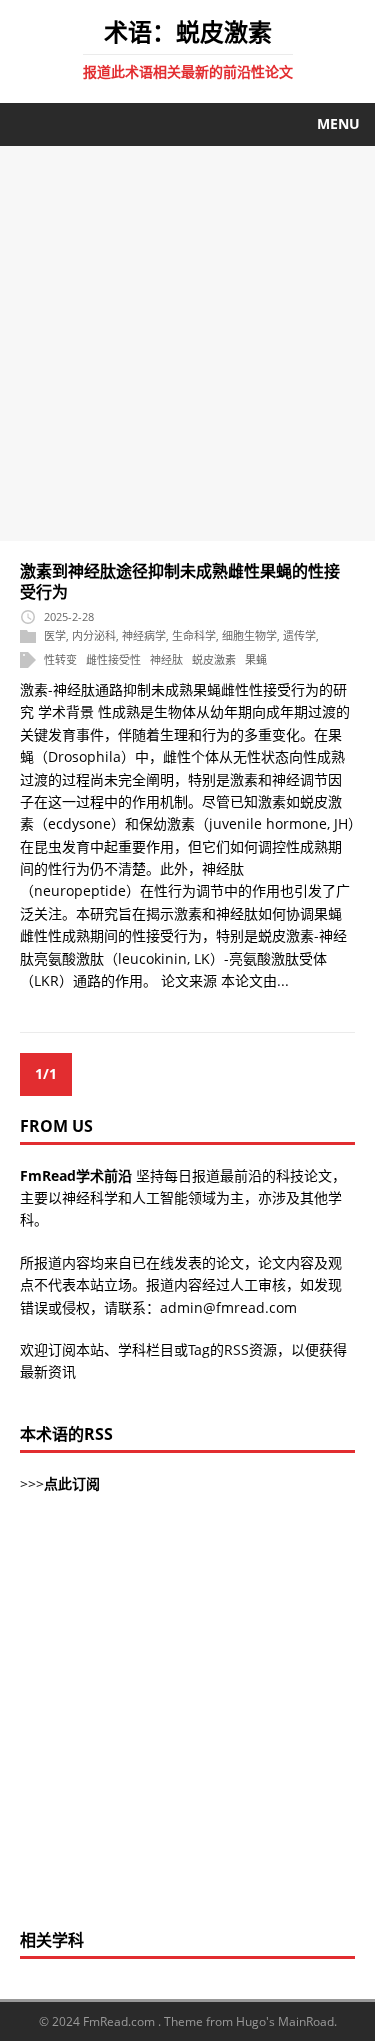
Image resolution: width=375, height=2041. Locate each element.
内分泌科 (94, 636)
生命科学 (194, 636)
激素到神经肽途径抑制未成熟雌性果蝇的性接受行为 (180, 581)
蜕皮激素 (214, 659)
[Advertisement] (187, 343)
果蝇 (256, 659)
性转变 (60, 659)
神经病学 (144, 636)
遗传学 (299, 636)
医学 (55, 636)
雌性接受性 (113, 659)
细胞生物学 (249, 636)
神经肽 (166, 659)
